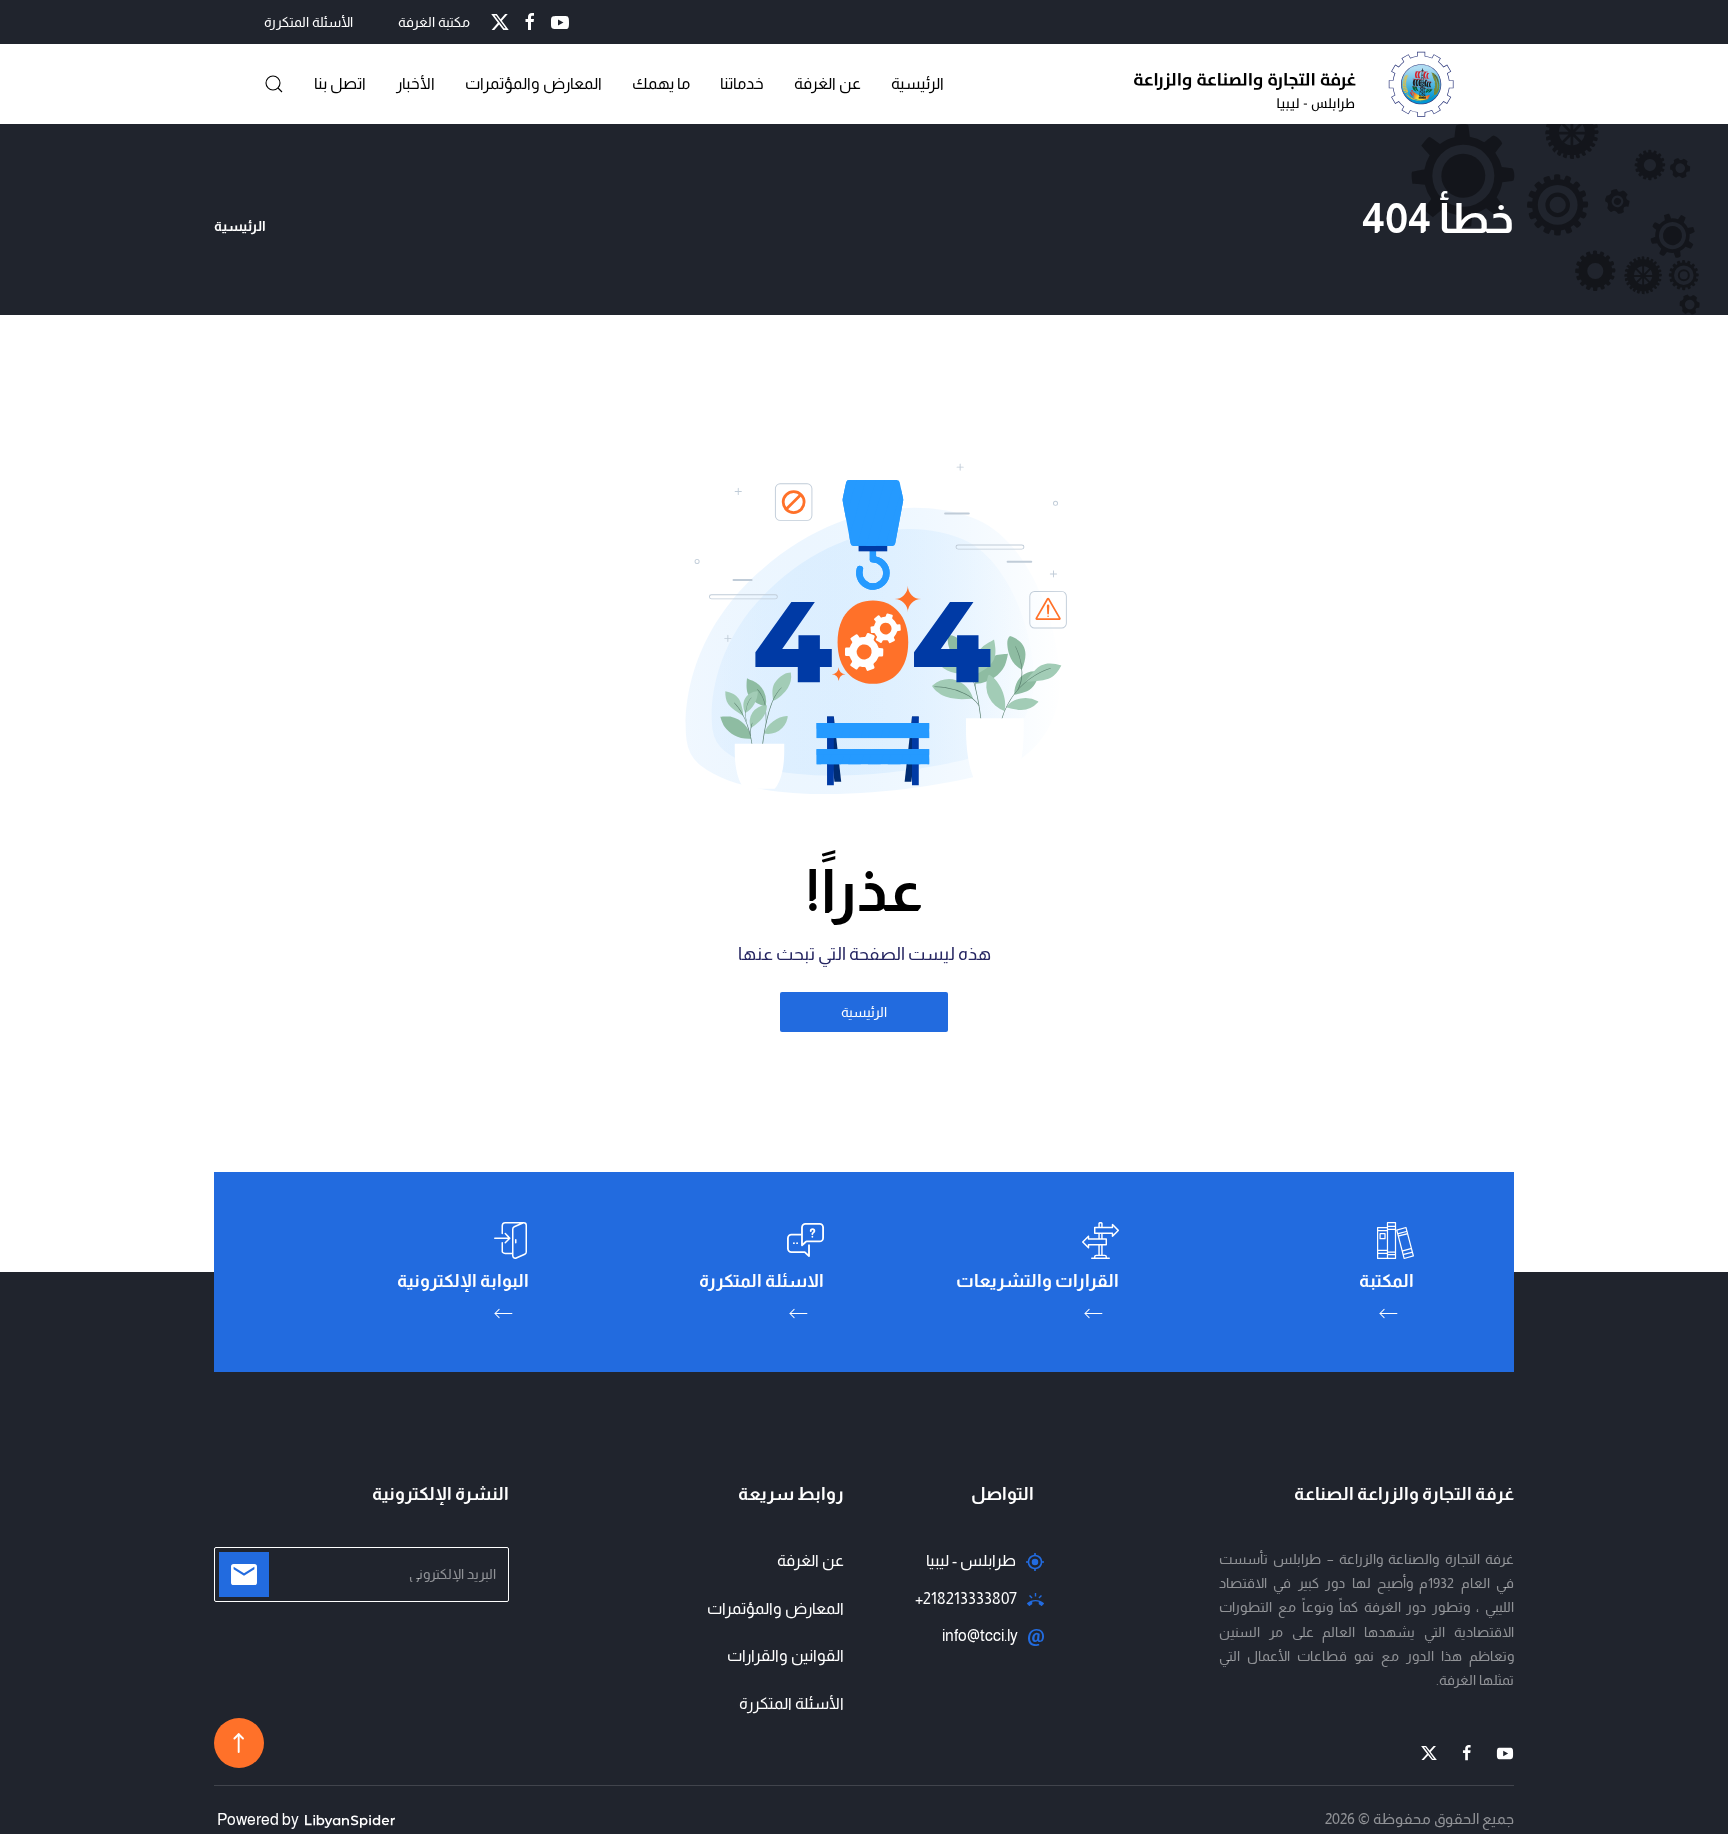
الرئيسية (917, 83)
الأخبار (415, 83)
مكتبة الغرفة (434, 22)
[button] (274, 84)
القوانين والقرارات (785, 1655)
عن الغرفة (827, 83)
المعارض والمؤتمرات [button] (533, 83)
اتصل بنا (340, 83)
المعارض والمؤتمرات (775, 1608)
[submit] (244, 1574)
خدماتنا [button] (742, 83)
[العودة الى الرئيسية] (1299, 84)
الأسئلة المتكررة (308, 22)
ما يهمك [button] (661, 83)
